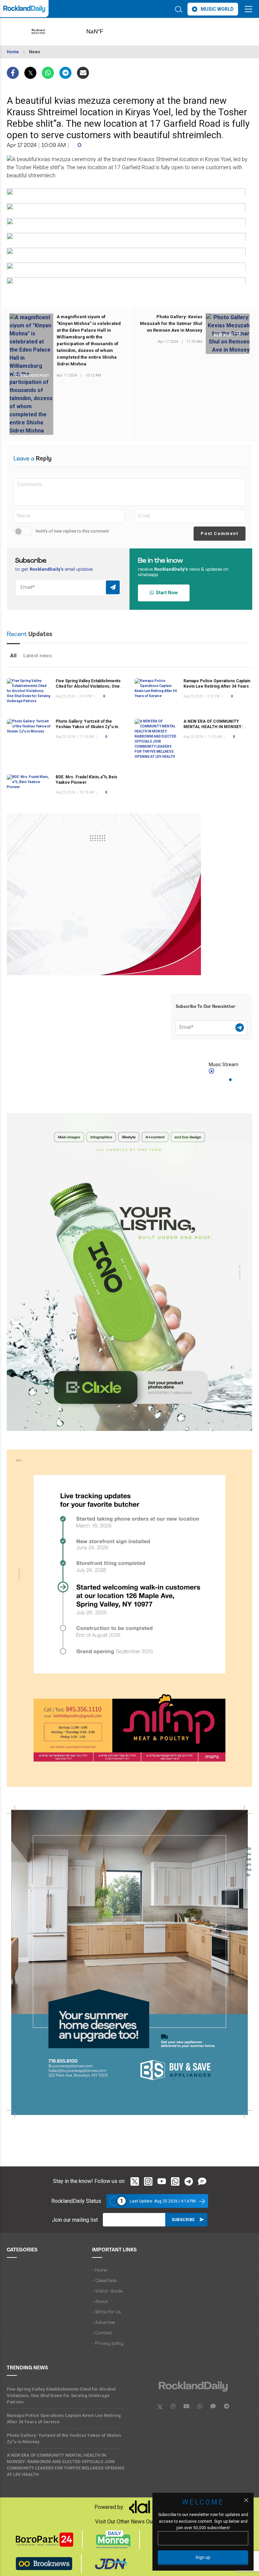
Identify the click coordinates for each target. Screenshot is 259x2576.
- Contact (102, 2333)
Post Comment (219, 533)
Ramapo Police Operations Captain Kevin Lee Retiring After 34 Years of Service (217, 686)
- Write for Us (106, 2312)
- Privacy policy (108, 2344)
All (13, 656)
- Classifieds (104, 2281)
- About (100, 2302)
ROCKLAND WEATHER (105, 32)
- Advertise (104, 2323)
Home (13, 52)
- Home (99, 2270)
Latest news (38, 656)
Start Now (166, 593)
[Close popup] (246, 2500)
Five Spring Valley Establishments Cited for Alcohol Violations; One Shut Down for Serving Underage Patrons (61, 2395)
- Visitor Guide (107, 2291)
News (35, 52)
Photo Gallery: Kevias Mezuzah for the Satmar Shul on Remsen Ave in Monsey (171, 323)
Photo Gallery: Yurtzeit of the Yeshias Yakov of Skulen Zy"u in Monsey (87, 727)
